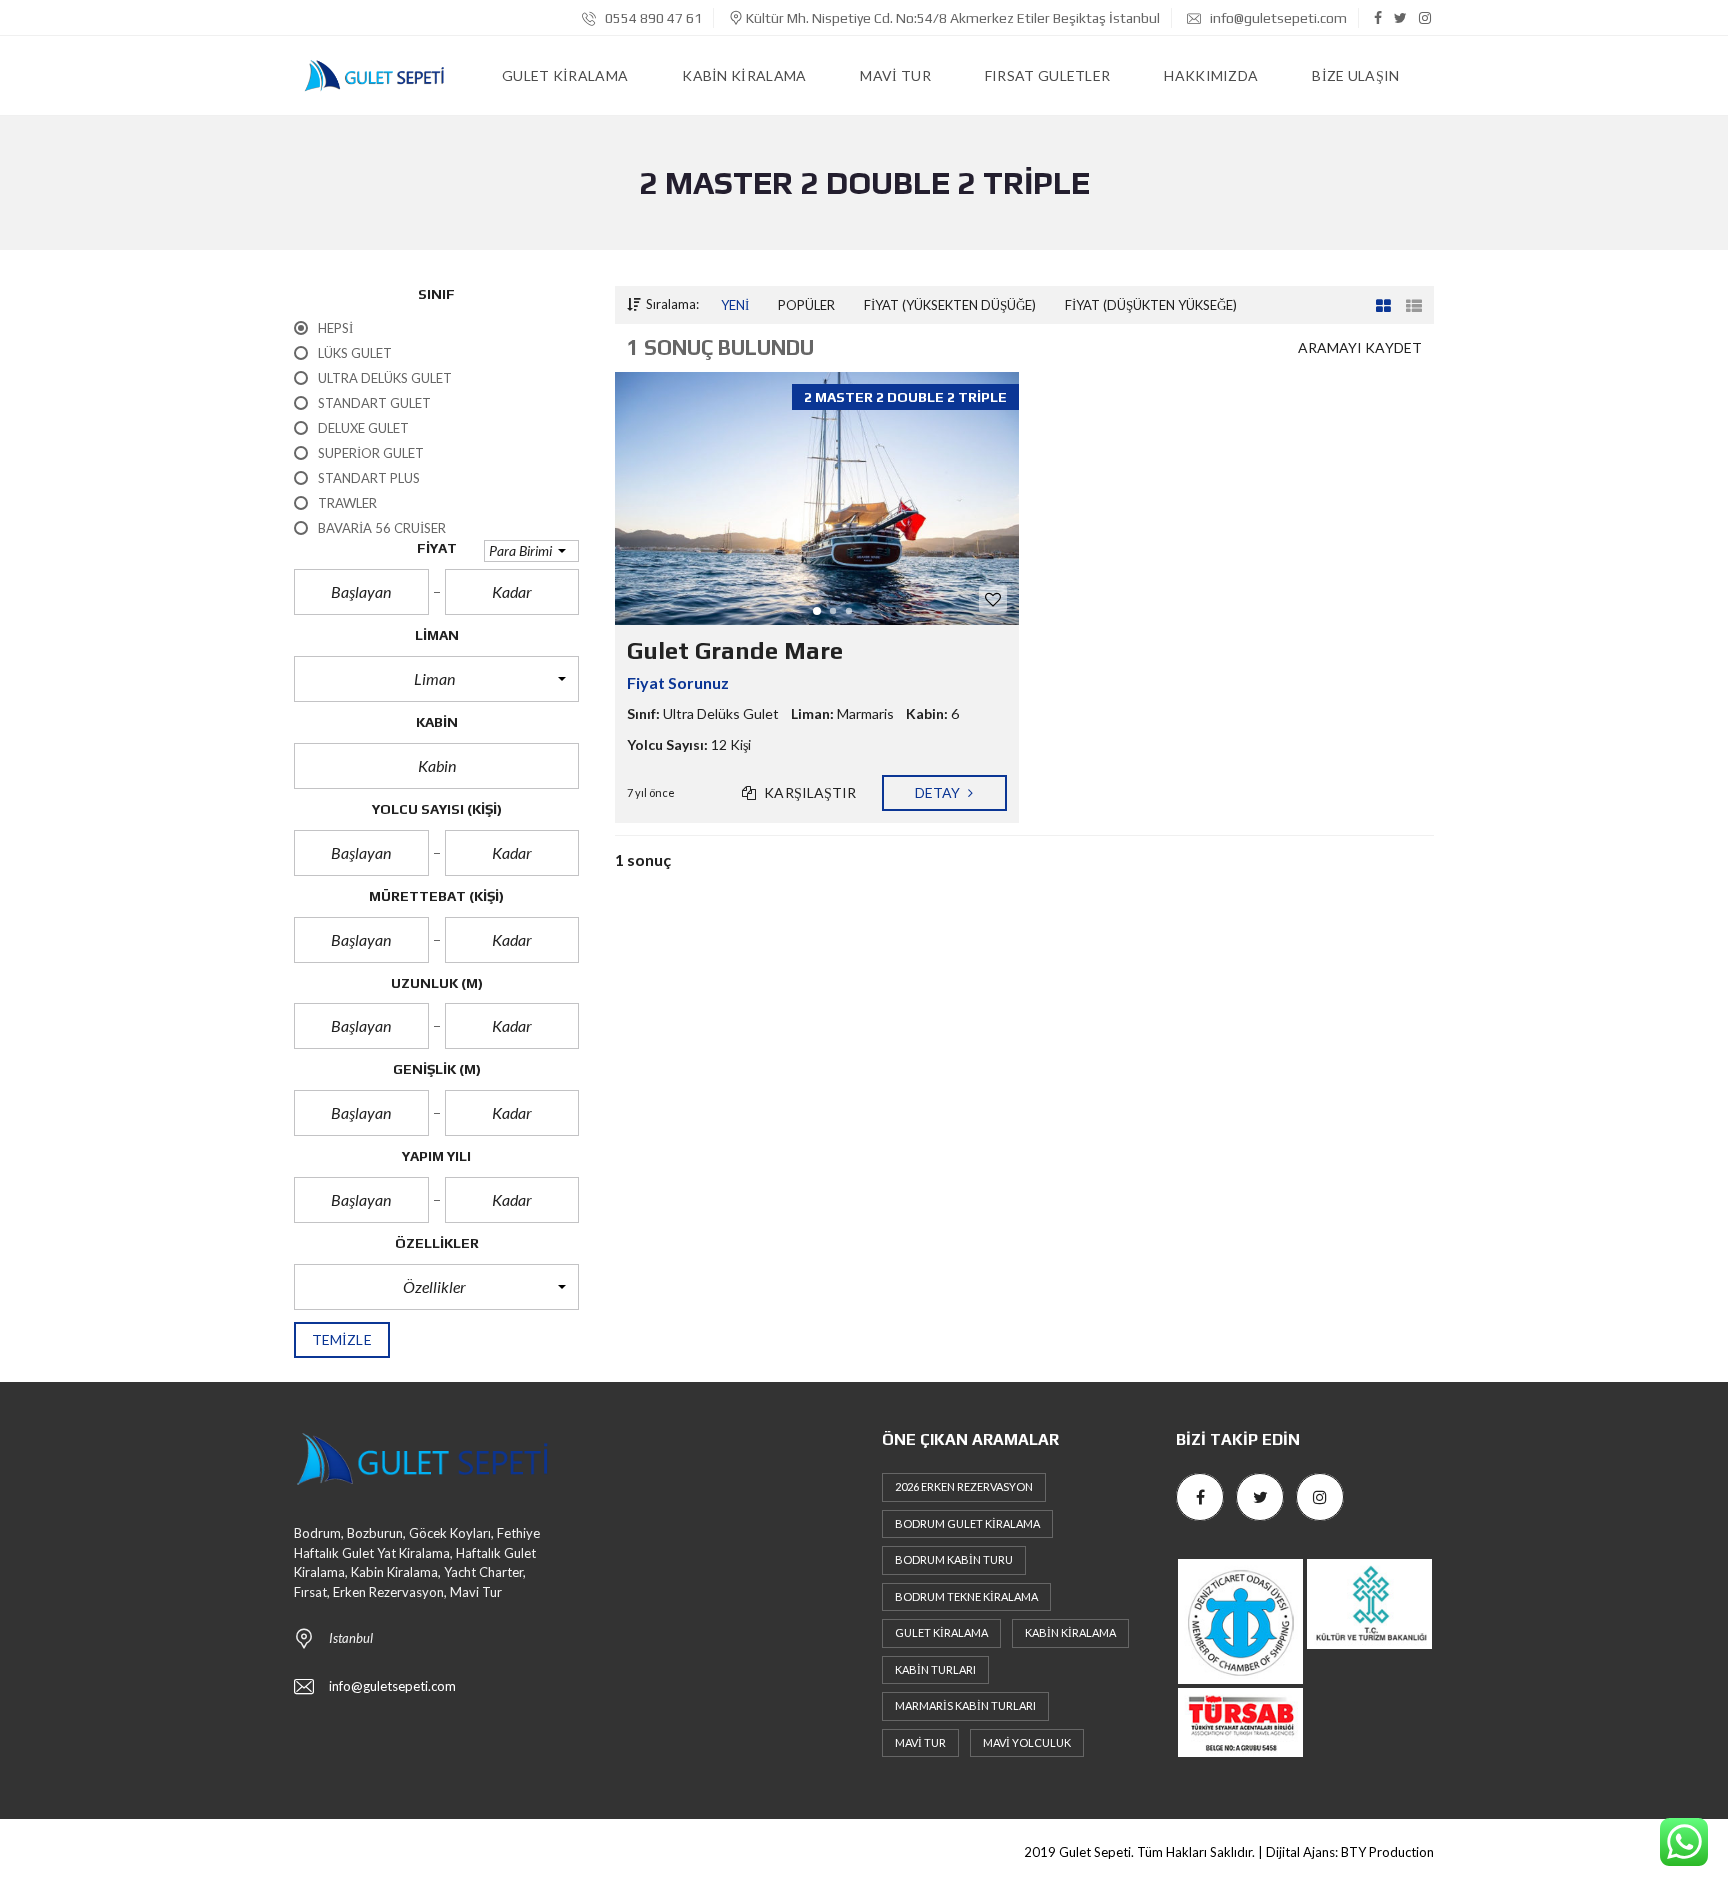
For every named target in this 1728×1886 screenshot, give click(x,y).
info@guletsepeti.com (1277, 18)
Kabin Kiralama (1070, 1632)
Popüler (806, 305)
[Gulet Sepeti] (374, 76)
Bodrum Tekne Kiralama (966, 1596)
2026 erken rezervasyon (964, 1486)
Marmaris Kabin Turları (965, 1705)
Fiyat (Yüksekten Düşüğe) (950, 305)
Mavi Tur (920, 1742)
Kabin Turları (935, 1669)
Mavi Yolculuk (1027, 1742)
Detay (939, 792)
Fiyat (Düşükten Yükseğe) (1151, 305)
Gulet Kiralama (941, 1632)
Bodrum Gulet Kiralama (967, 1523)
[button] (531, 551)
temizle (342, 1339)
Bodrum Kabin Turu (954, 1559)
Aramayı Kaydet (1360, 347)
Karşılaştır (808, 792)
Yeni (735, 305)
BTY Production (1387, 1852)
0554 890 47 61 (652, 18)
